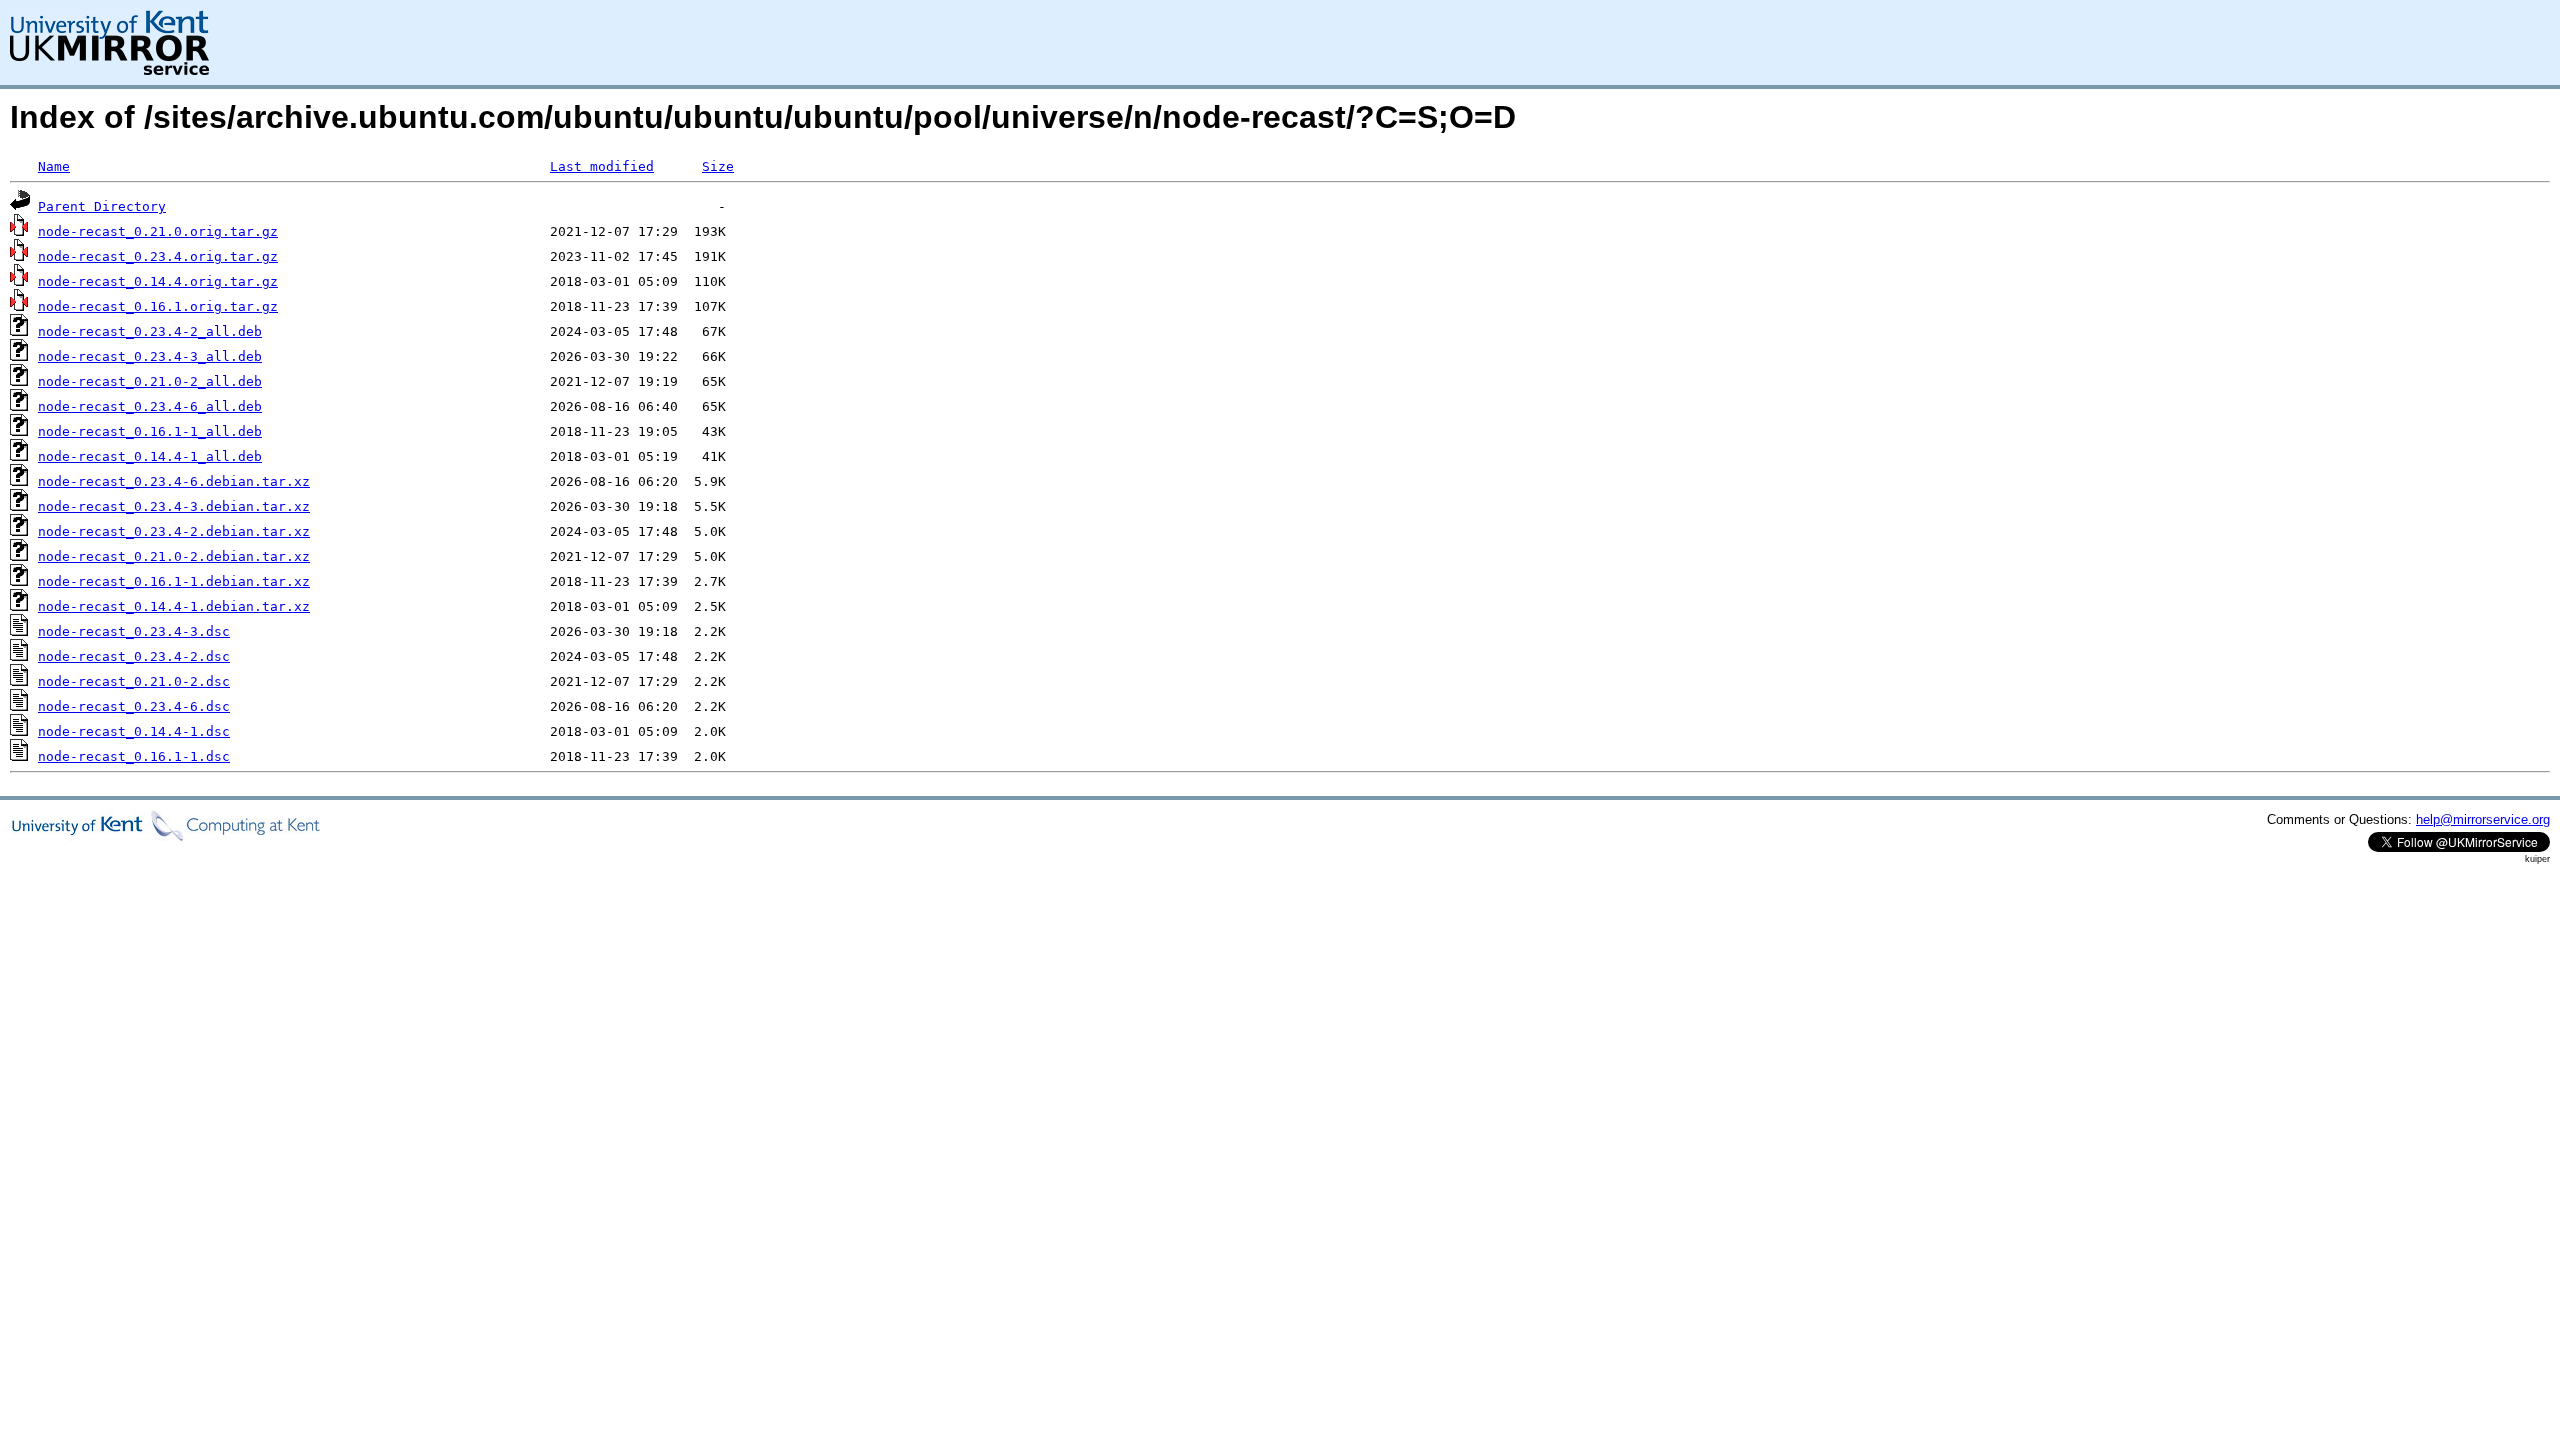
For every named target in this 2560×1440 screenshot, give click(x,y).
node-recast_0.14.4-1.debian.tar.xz (174, 606)
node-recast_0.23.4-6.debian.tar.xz (174, 481)
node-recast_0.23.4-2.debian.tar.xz (174, 531)
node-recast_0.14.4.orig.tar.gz (158, 281)
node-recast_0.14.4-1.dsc (134, 731)
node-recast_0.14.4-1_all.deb (150, 456)
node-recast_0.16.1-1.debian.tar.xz (174, 581)
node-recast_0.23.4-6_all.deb (150, 406)
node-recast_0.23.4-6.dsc (134, 706)
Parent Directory (102, 206)
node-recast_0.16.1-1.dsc (134, 756)
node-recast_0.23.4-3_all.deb (150, 356)
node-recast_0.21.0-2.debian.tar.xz (174, 556)
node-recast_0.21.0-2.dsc (134, 681)
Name (54, 166)
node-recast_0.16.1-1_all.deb (150, 431)
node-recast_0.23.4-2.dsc (134, 656)
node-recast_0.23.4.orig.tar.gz (158, 256)
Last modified (602, 166)
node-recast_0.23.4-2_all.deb (150, 331)
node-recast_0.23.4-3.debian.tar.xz (174, 506)
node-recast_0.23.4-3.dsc (134, 631)
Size (718, 166)
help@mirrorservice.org (2483, 819)
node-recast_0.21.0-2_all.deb (150, 381)
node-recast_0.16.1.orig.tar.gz (158, 306)
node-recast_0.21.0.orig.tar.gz (158, 231)
